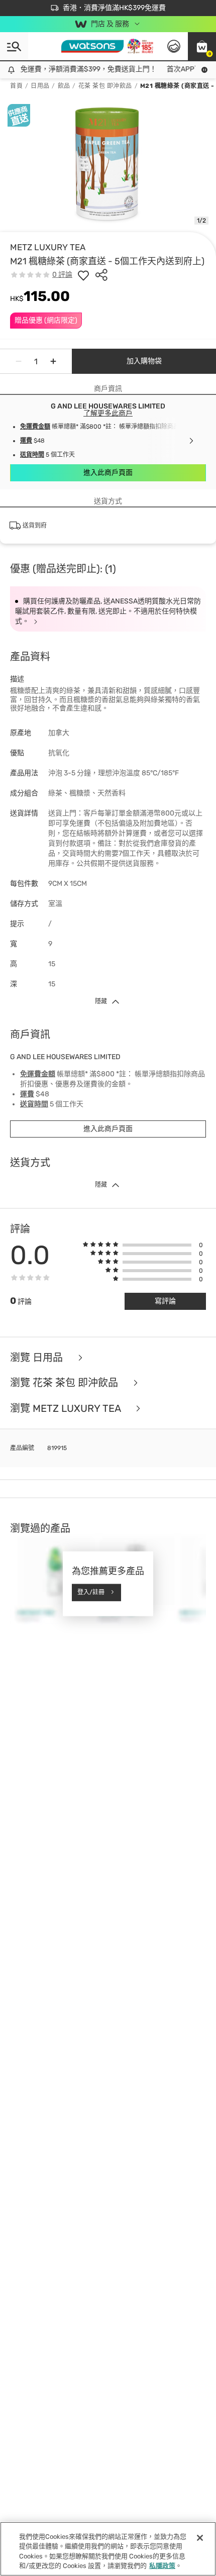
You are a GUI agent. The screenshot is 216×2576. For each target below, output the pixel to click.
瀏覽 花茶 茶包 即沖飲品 (65, 1383)
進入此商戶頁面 (108, 473)
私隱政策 (162, 2566)
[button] (202, 46)
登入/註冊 (91, 1592)
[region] (108, 2549)
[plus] (53, 361)
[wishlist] (83, 275)
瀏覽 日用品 (38, 1358)
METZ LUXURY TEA (48, 247)
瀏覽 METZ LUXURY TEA (67, 1409)
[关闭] (200, 2538)
